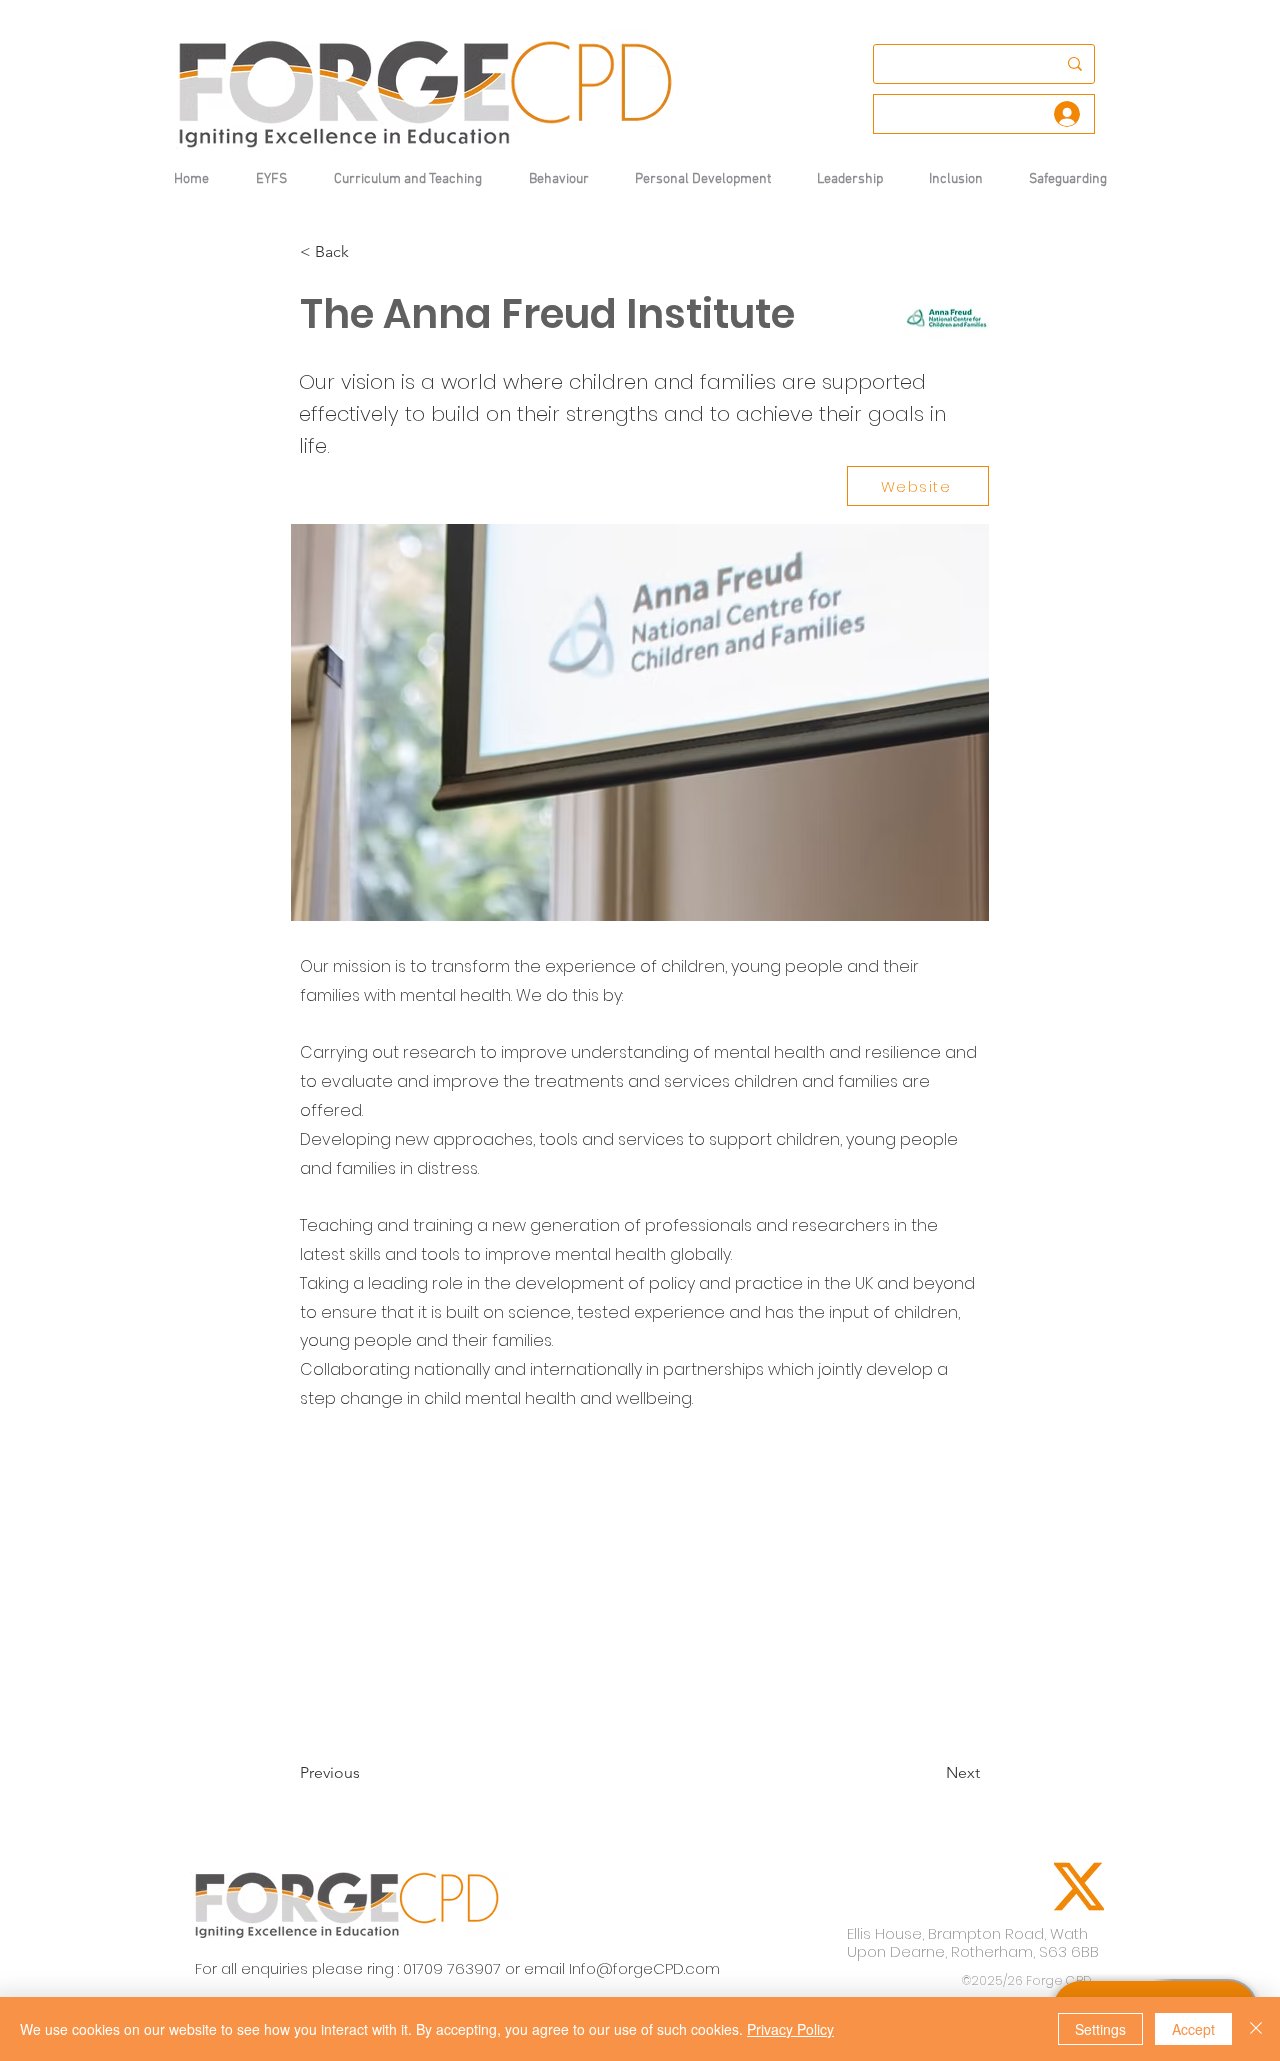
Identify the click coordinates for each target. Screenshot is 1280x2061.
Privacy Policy (790, 2029)
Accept (1193, 2029)
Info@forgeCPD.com (644, 1968)
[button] (558, 179)
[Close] (1256, 2029)
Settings (1100, 2029)
